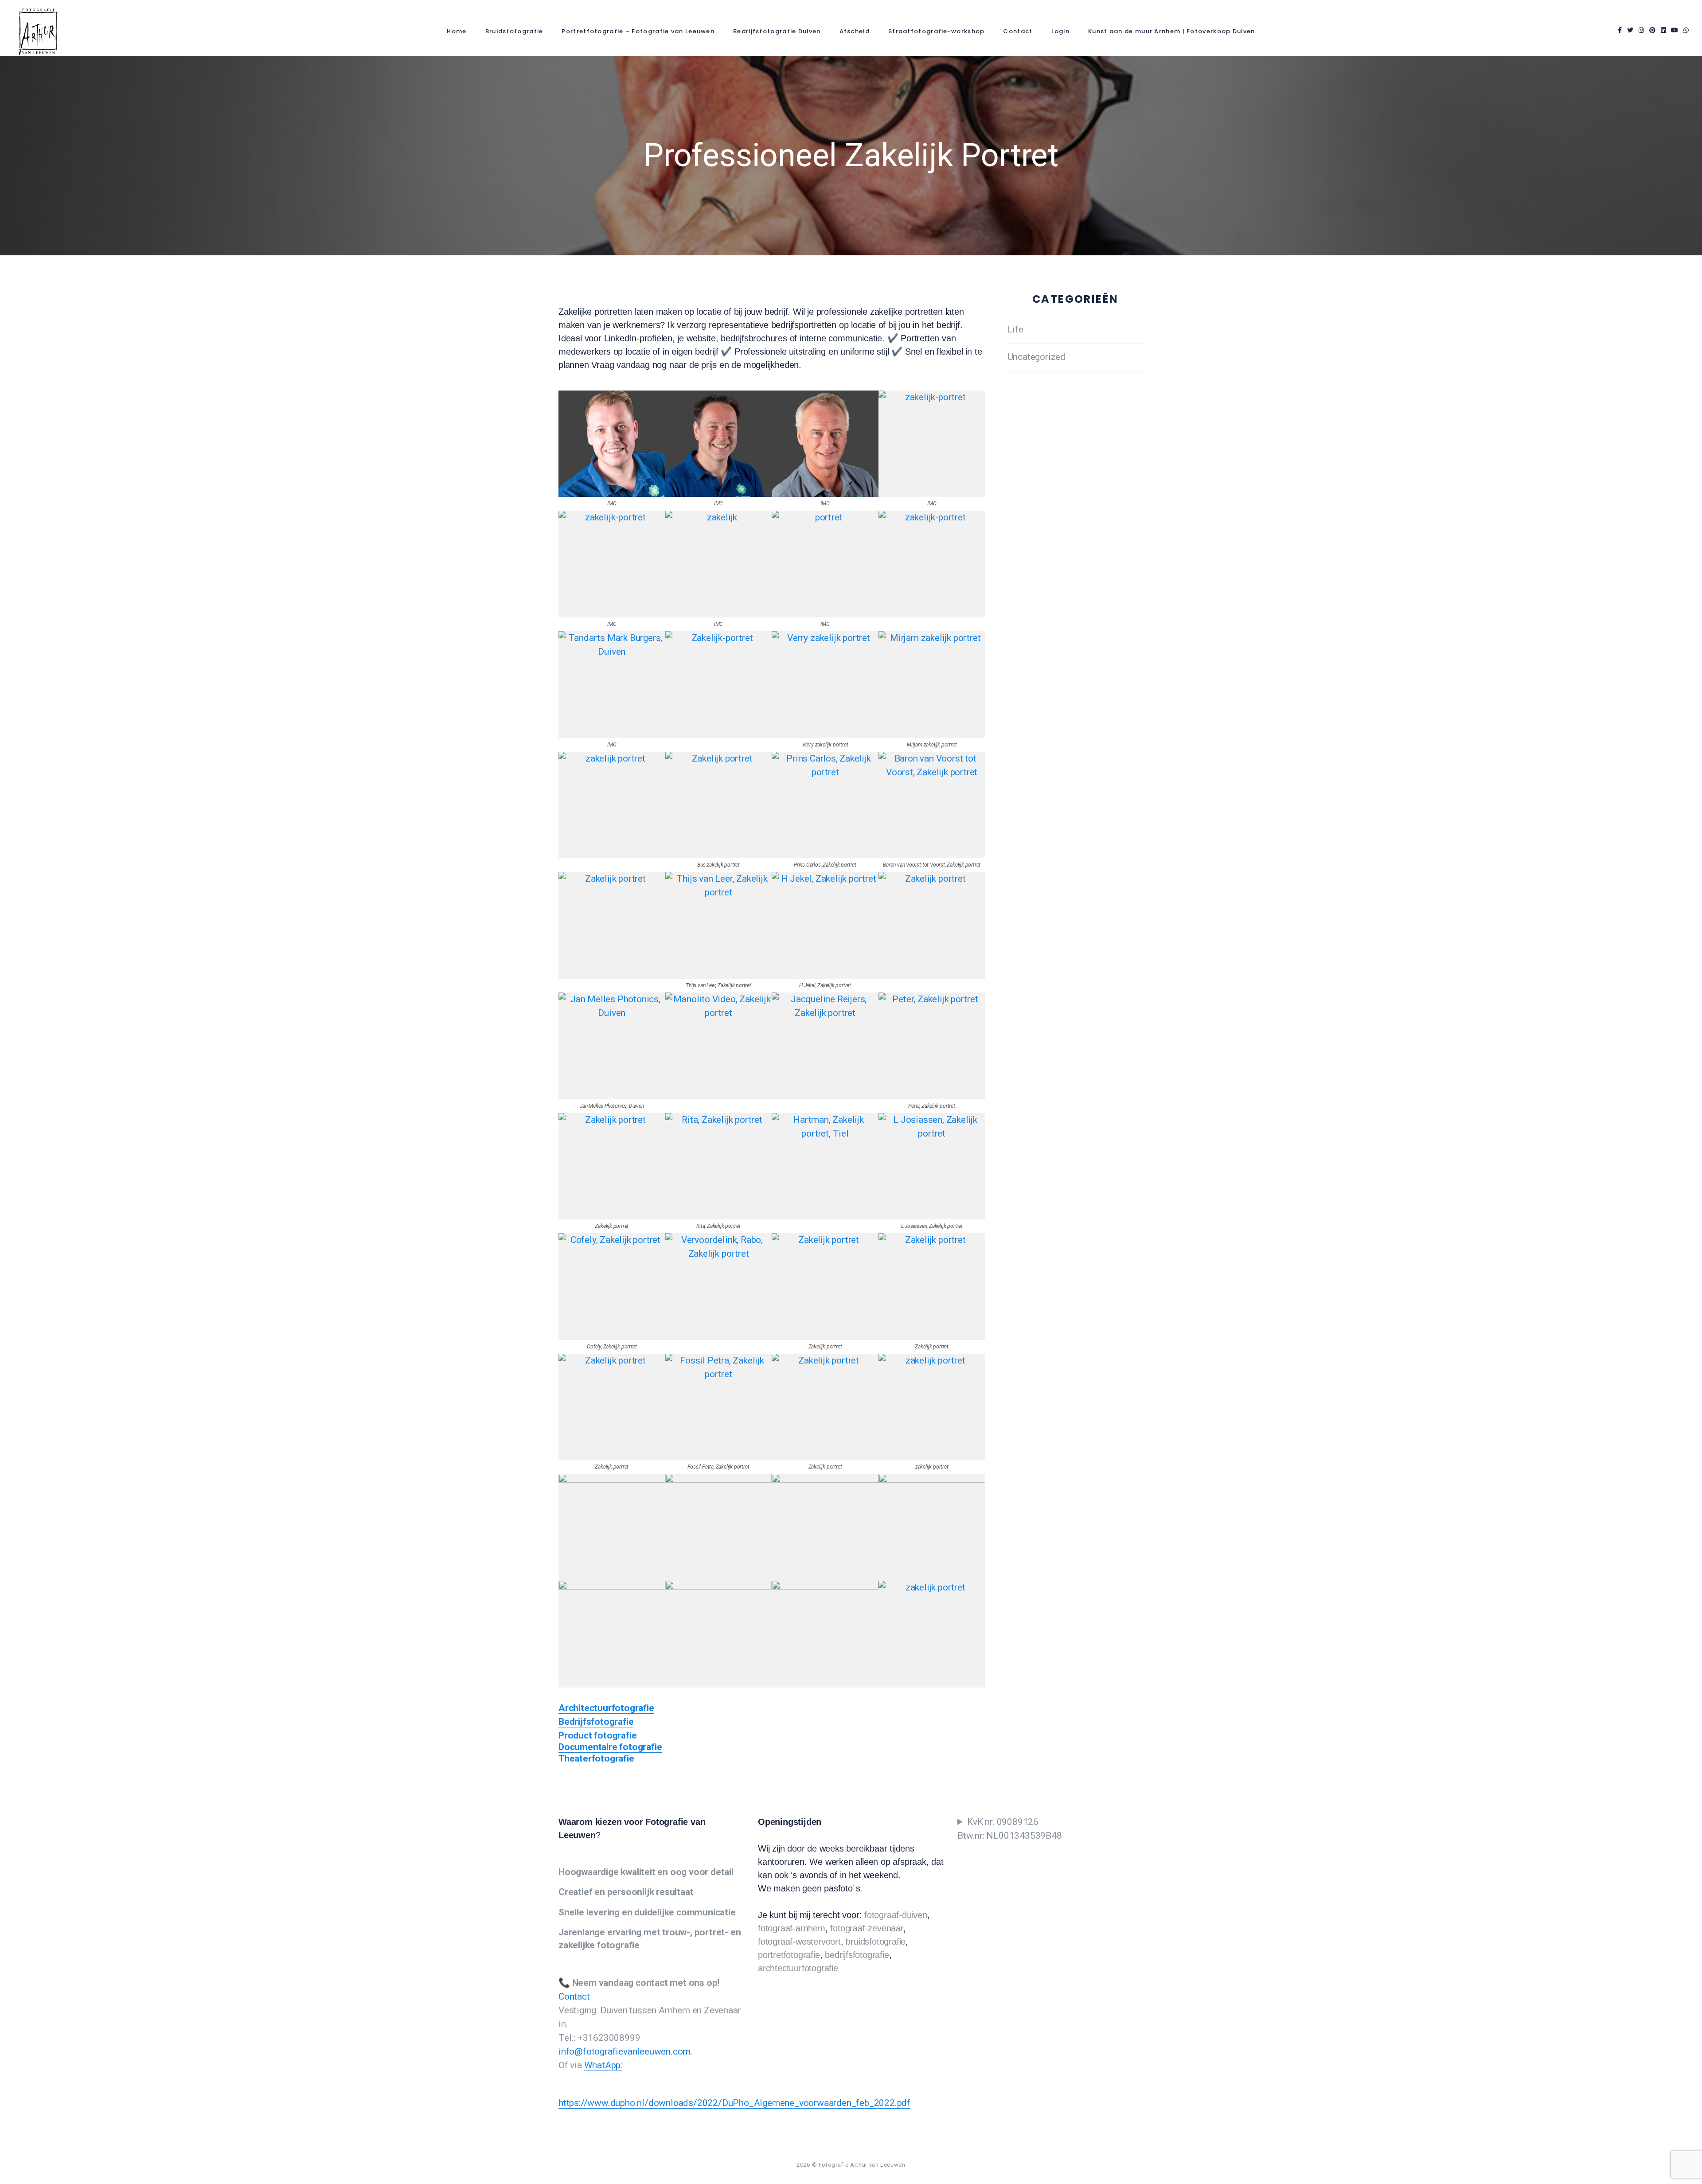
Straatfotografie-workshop (937, 31)
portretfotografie (789, 1955)
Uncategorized (1036, 357)
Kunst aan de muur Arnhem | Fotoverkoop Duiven (1172, 31)
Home (457, 31)
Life (1015, 329)
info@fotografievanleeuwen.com (625, 2051)
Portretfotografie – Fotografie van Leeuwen (638, 31)
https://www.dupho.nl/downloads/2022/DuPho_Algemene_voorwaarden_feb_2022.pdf (734, 2103)
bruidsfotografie (876, 1942)
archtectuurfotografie (798, 1968)
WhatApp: (603, 2065)
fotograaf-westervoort (799, 1942)
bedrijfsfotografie (857, 1955)
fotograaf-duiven (896, 1915)
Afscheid (855, 31)
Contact (1018, 31)
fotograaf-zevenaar (867, 1928)
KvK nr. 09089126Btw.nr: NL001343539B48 (1010, 1829)
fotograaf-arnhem (792, 1928)
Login (1061, 31)
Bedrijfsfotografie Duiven (777, 31)
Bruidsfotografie (514, 31)
